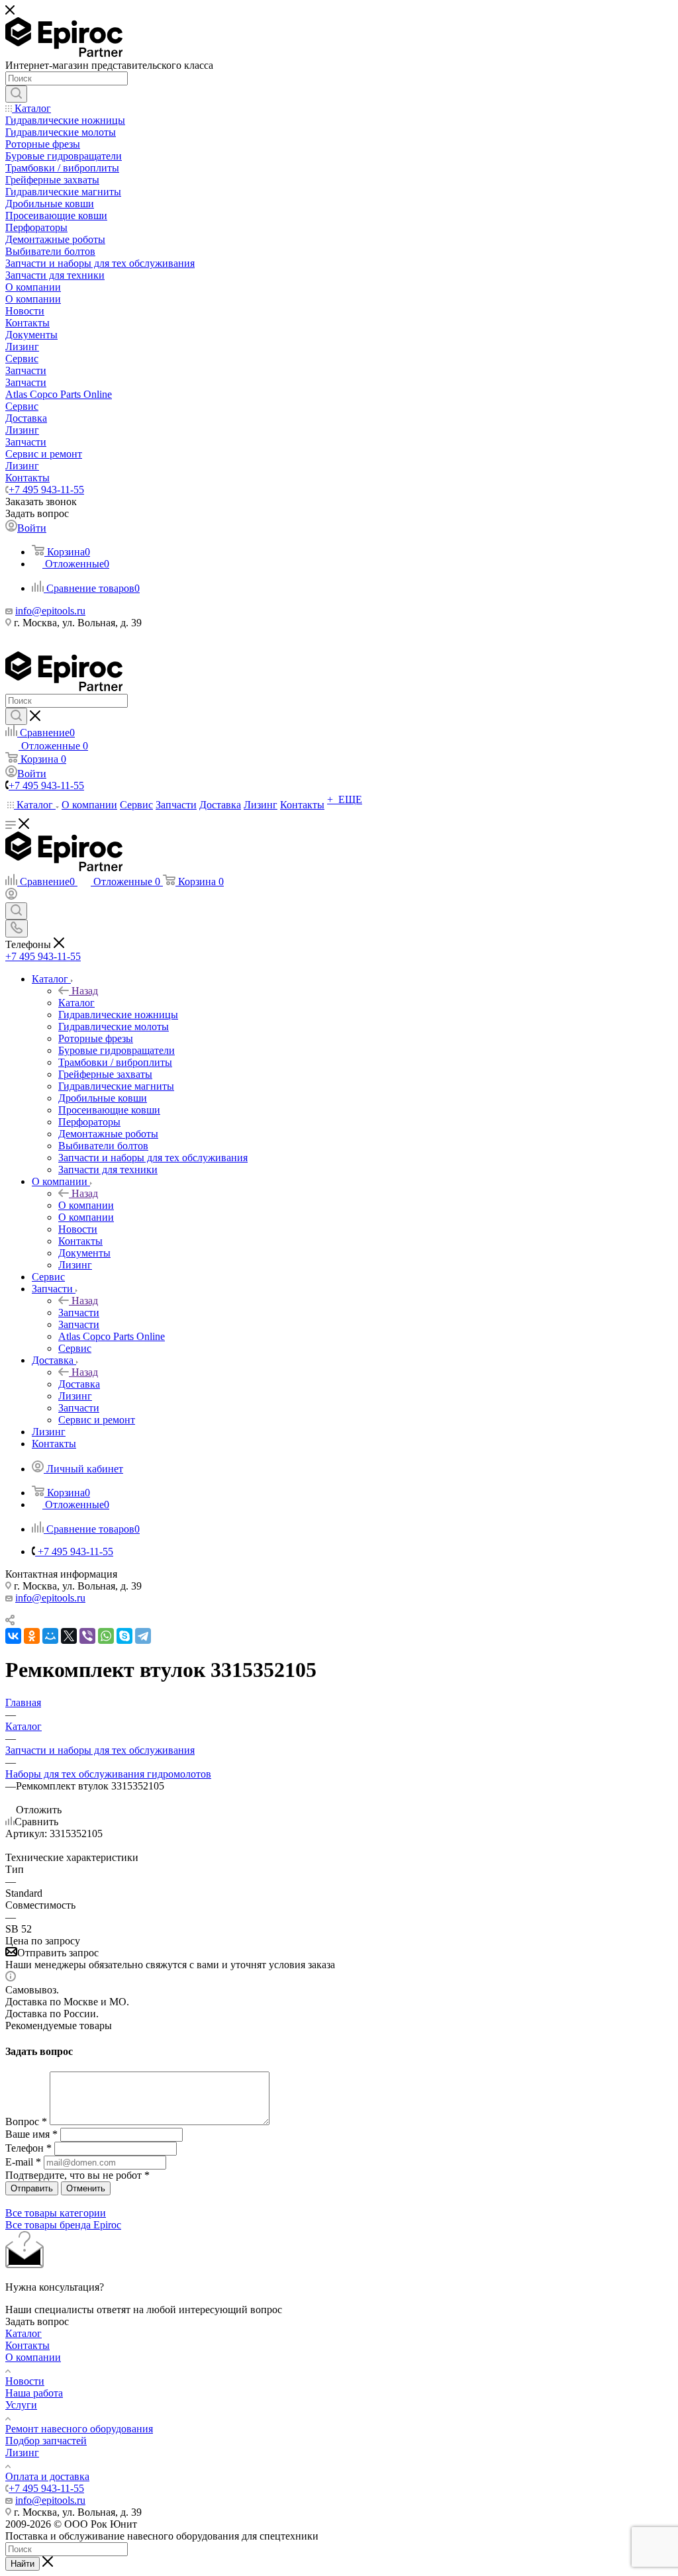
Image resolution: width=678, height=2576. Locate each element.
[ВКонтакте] (13, 1636)
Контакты (27, 2345)
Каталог (76, 1003)
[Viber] (87, 1636)
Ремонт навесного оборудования (79, 2429)
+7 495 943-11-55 (46, 490)
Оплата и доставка (47, 2476)
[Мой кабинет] (11, 896)
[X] (69, 1636)
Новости (25, 2381)
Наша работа (34, 2393)
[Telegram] (143, 1636)
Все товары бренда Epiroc (63, 2225)
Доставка (79, 1384)
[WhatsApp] (106, 1636)
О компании (86, 1205)
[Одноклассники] (32, 1636)
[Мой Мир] (50, 1636)
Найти (23, 2564)
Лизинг (22, 2453)
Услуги (21, 2405)
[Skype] (124, 1636)
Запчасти (79, 1312)
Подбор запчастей (46, 2441)
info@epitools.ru (50, 611)
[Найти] (16, 94)
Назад (85, 991)
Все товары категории (56, 2213)
